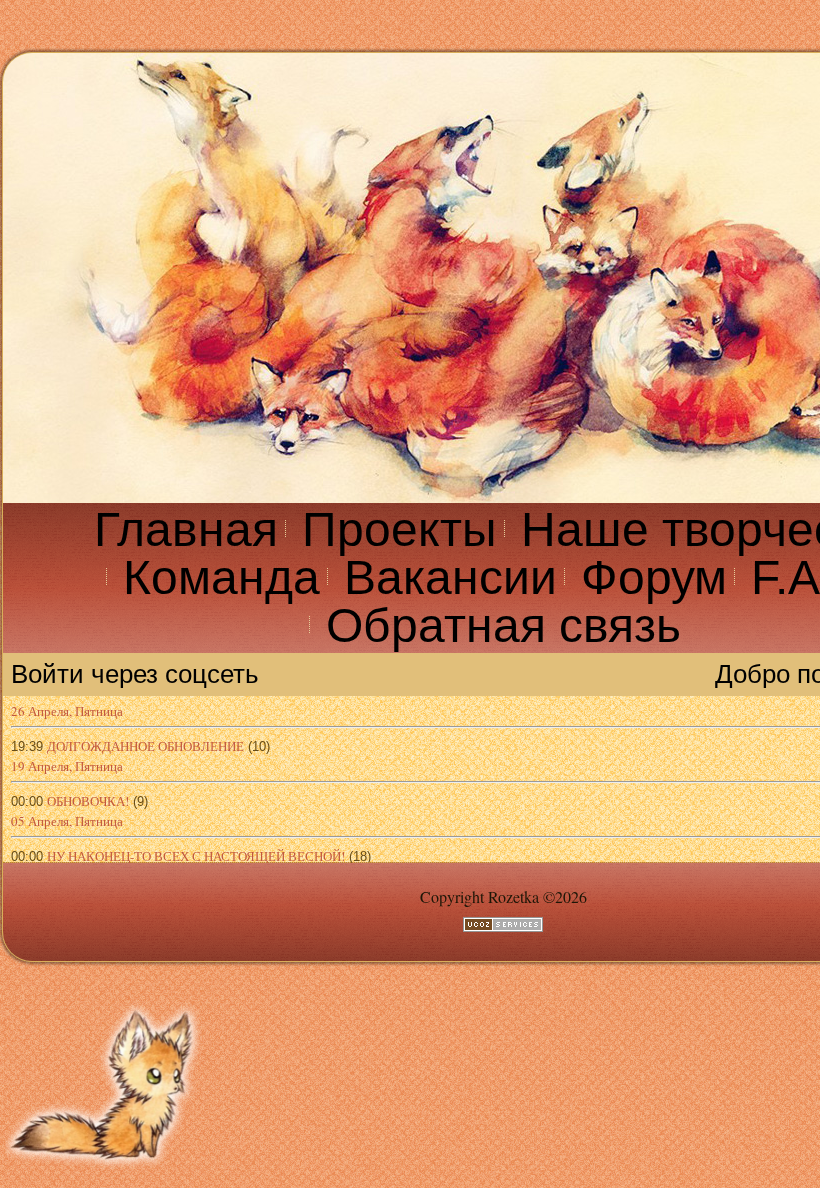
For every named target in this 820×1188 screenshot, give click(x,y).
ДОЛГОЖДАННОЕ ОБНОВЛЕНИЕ (145, 746)
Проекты (399, 529)
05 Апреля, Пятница (67, 821)
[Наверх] (105, 1175)
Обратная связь (503, 625)
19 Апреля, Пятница (67, 766)
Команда (221, 577)
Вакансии (450, 577)
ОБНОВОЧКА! (88, 801)
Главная (186, 529)
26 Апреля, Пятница (67, 711)
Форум (654, 577)
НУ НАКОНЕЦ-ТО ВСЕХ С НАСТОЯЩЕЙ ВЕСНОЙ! (196, 856)
